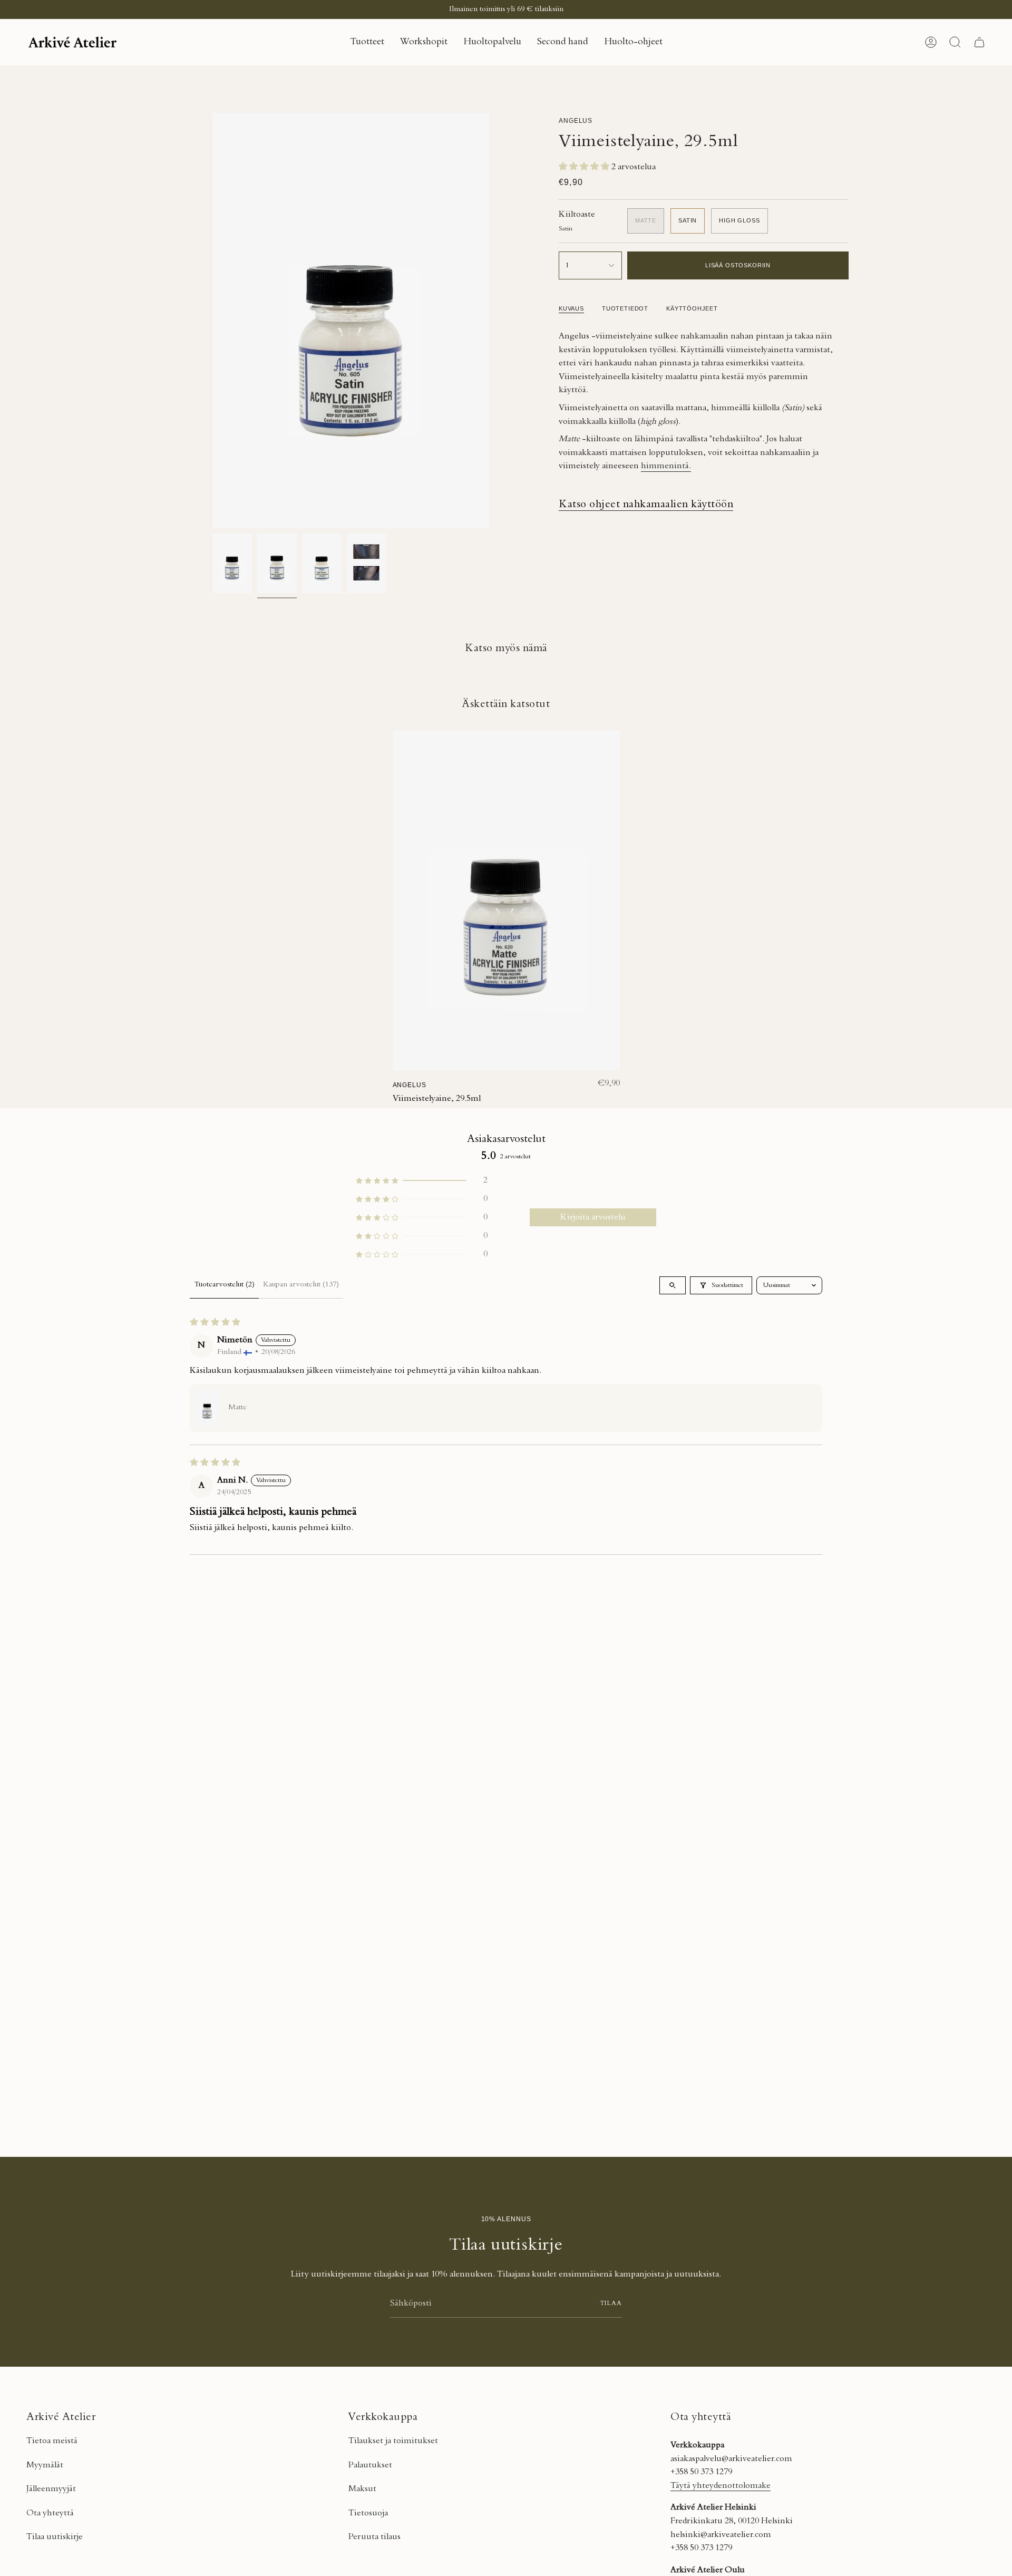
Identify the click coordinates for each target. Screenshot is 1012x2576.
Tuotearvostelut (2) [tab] (224, 1285)
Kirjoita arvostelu (593, 1217)
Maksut (362, 2489)
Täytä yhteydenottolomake (721, 2486)
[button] (367, 42)
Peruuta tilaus (374, 2537)
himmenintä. (666, 466)
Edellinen (212, 321)
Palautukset (370, 2465)
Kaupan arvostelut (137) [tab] (301, 1285)
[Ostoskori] (979, 42)
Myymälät (45, 2465)
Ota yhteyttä (50, 2513)
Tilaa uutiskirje (55, 2537)
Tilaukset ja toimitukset (393, 2441)
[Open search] (673, 1285)
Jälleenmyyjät (51, 2489)
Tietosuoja (368, 2513)
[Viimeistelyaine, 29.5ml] (506, 901)
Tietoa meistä (52, 2441)
